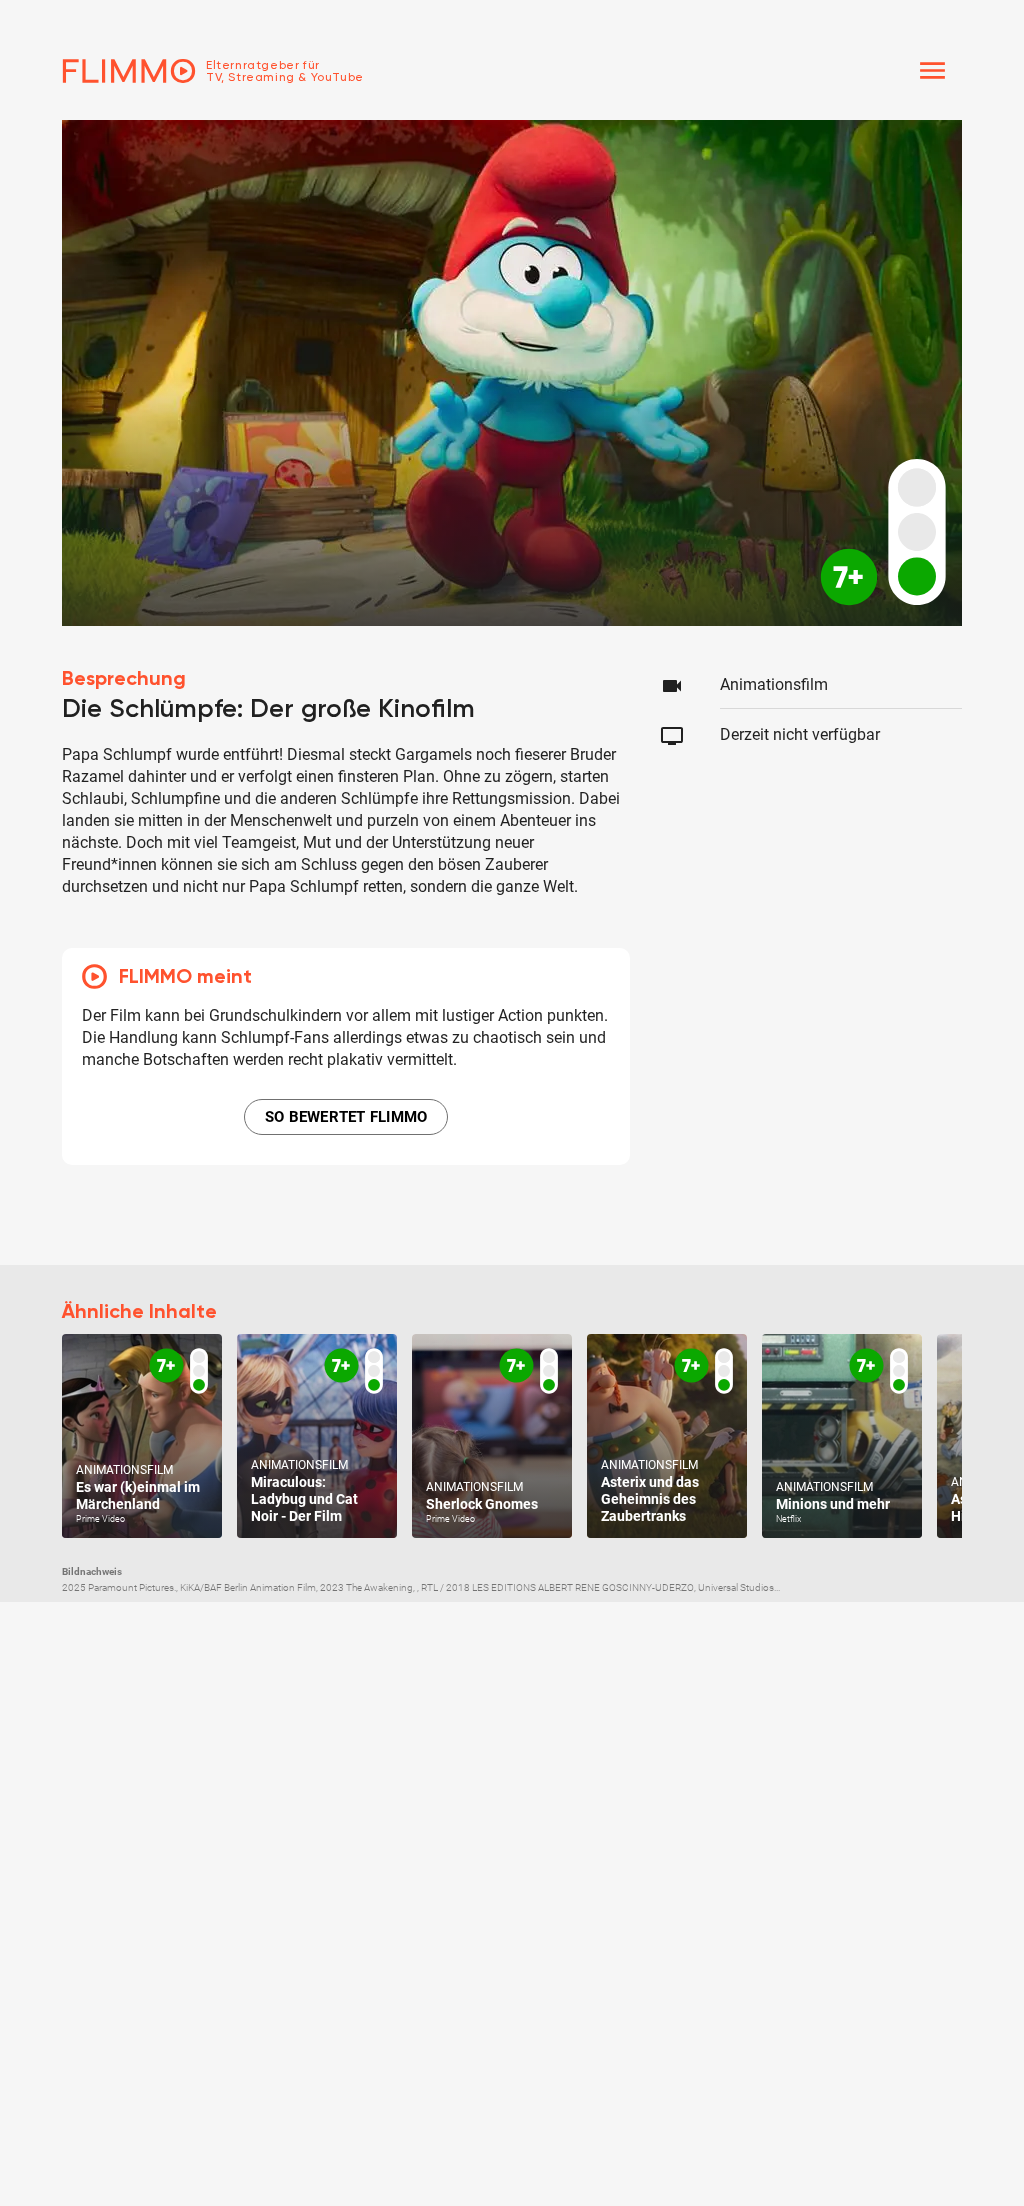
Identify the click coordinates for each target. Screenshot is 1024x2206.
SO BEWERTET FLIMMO (346, 1117)
